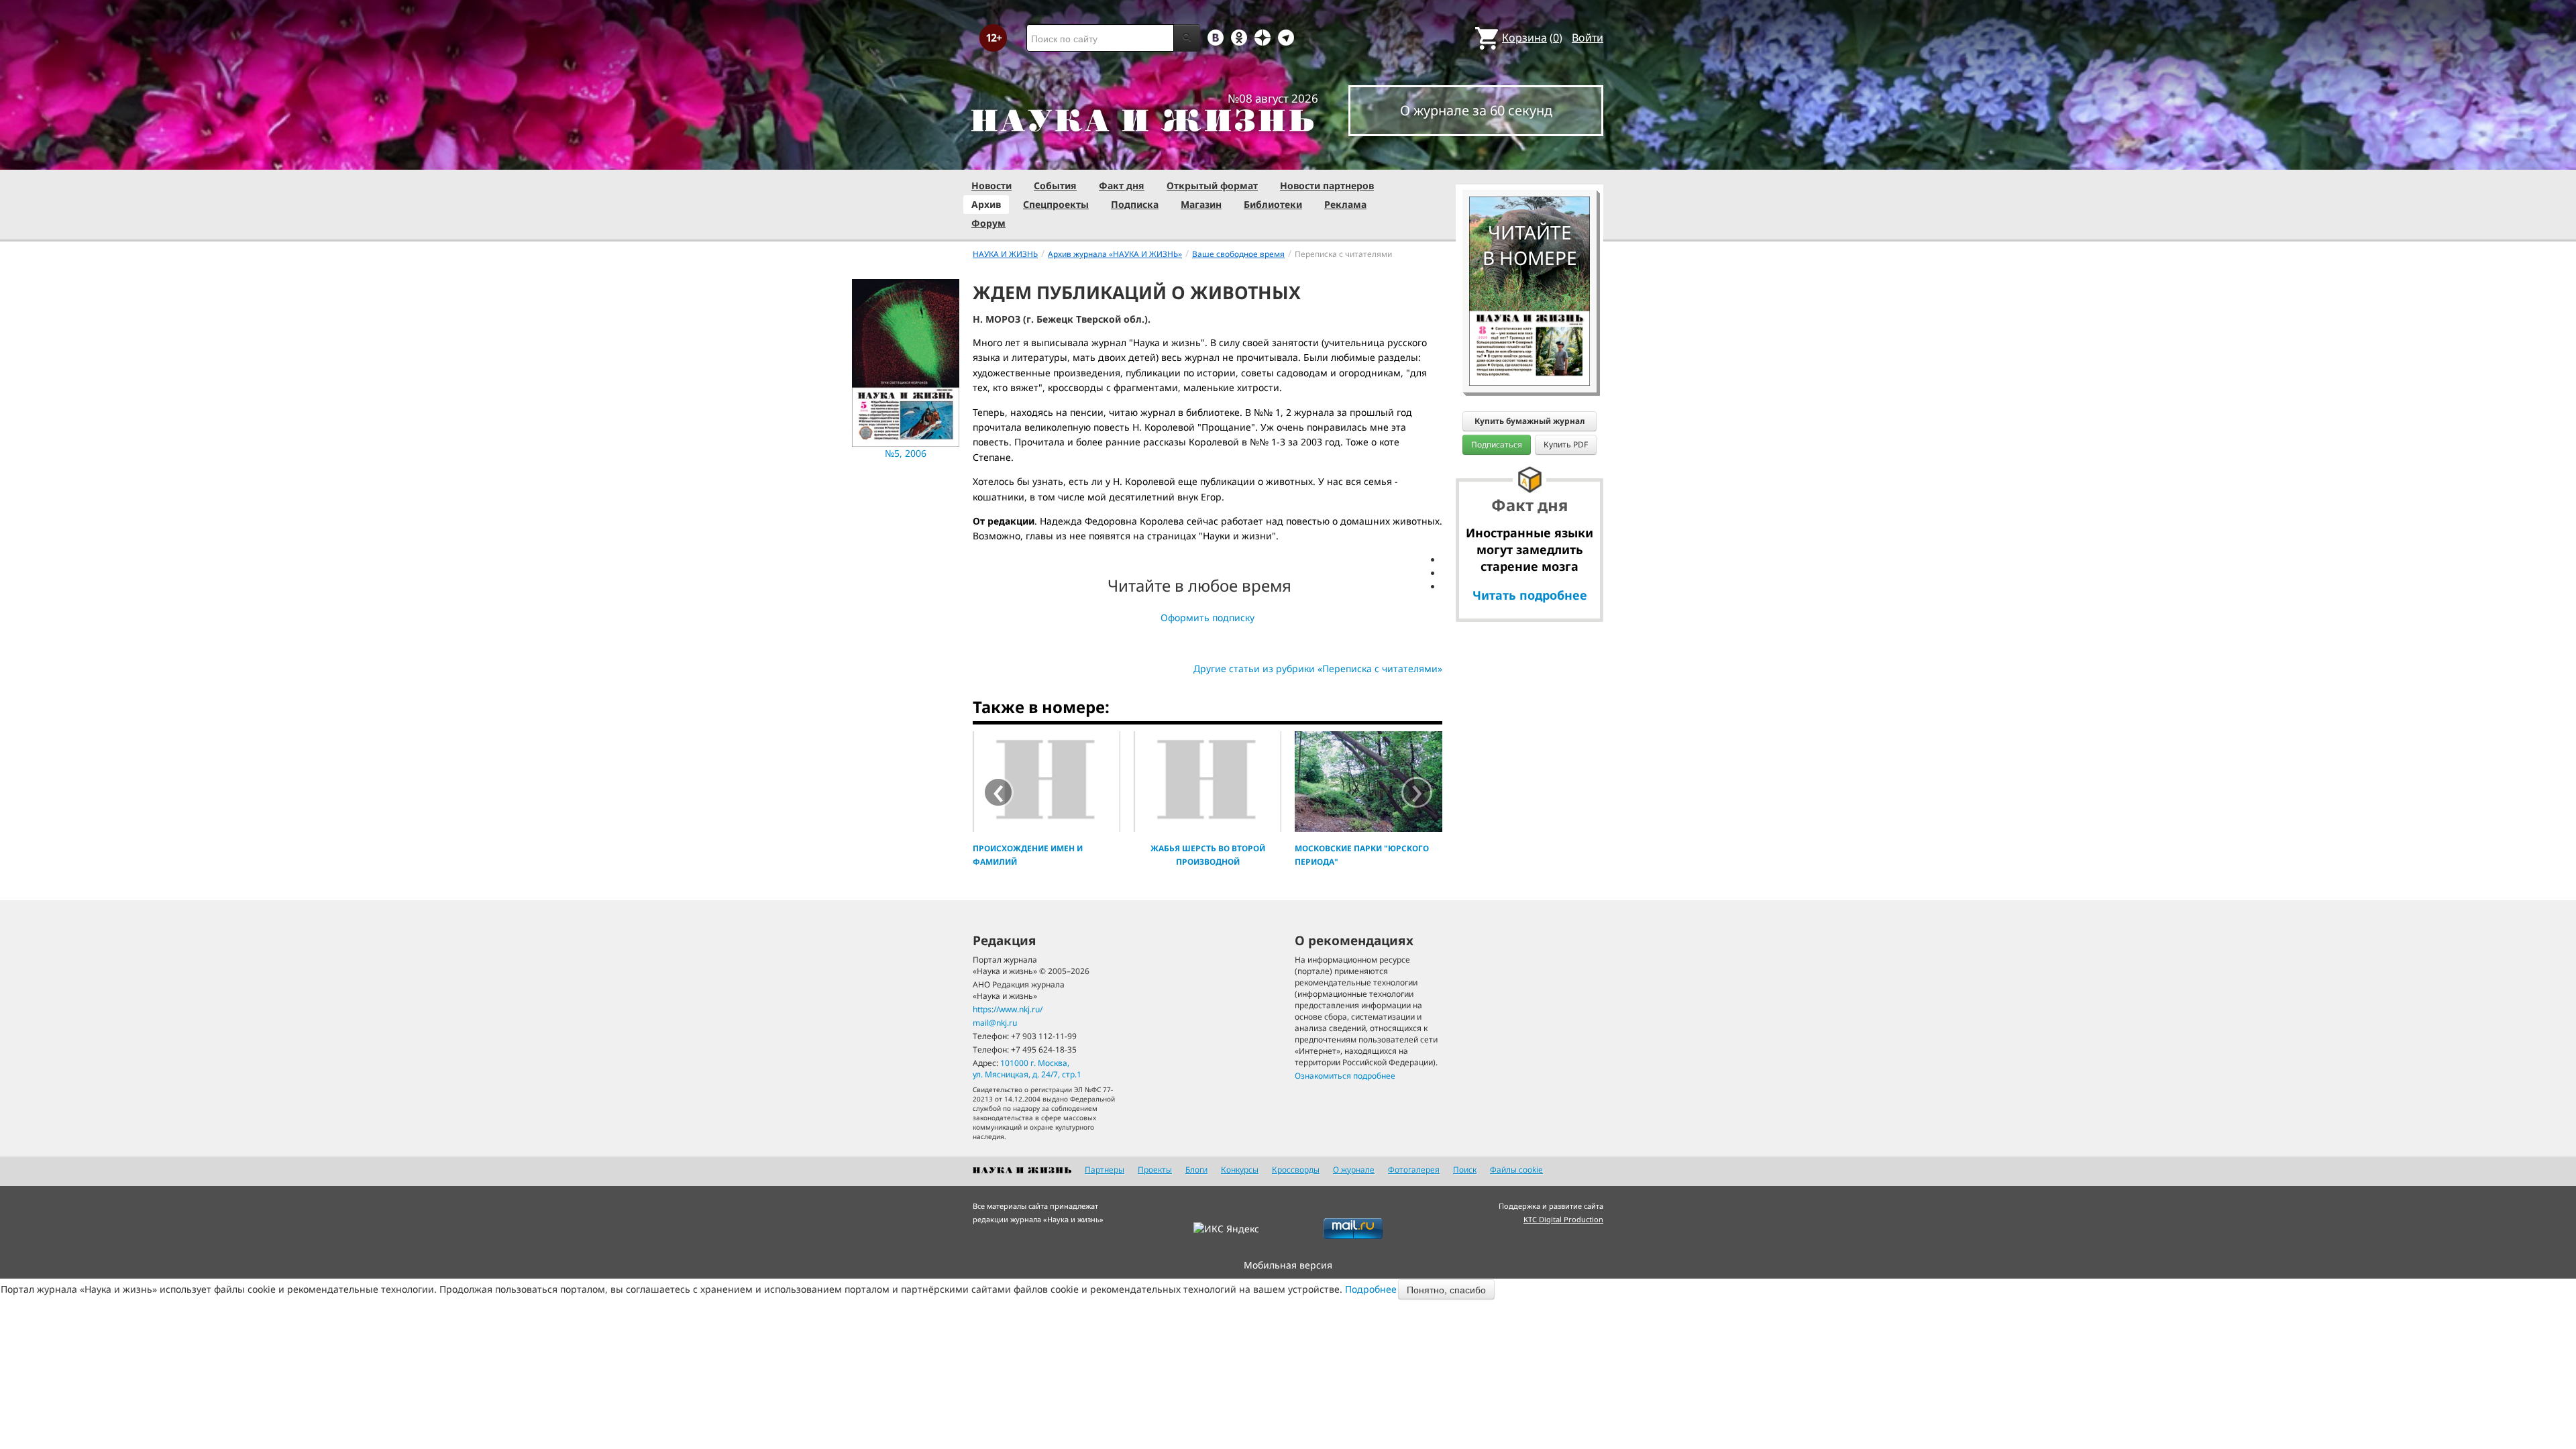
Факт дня (1122, 185)
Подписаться (1497, 444)
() (1532, 38)
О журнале (1354, 1170)
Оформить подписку (1207, 618)
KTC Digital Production (1563, 1219)
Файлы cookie (1516, 1170)
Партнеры (1105, 1170)
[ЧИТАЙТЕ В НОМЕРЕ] (1529, 158)
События (1055, 185)
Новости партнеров (1327, 185)
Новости (991, 185)
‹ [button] (999, 792)
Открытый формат (1212, 185)
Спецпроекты (1056, 204)
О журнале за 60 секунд (1476, 110)
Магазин (1201, 204)
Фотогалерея (1414, 1170)
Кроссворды (1296, 1170)
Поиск (1465, 1170)
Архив (986, 204)
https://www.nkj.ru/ (1008, 1009)
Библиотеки (1273, 204)
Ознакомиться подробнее (1345, 1076)
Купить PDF (1566, 444)
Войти (1588, 38)
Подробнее (1371, 1289)
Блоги (1196, 1170)
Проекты (1155, 1170)
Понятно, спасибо (1446, 1289)
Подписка (1135, 204)
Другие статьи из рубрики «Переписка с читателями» (1318, 668)
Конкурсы (1240, 1170)
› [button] (1417, 792)
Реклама (1345, 204)
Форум (988, 223)
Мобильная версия (1288, 1265)
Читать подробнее (1530, 595)
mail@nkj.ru (995, 1023)
